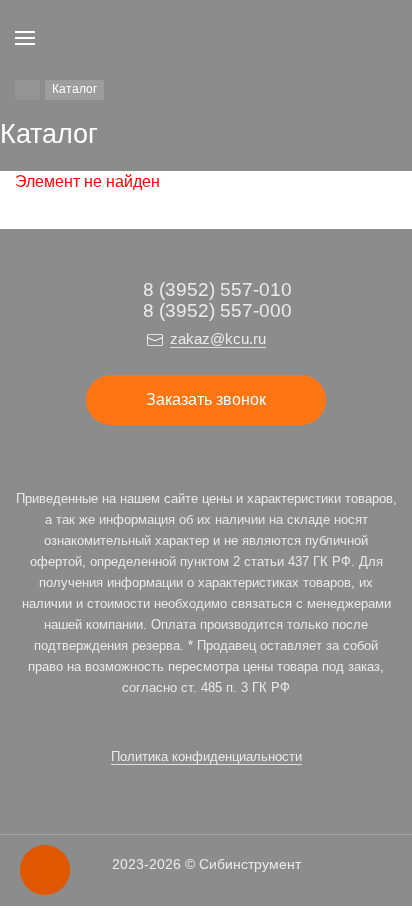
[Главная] (27, 90)
